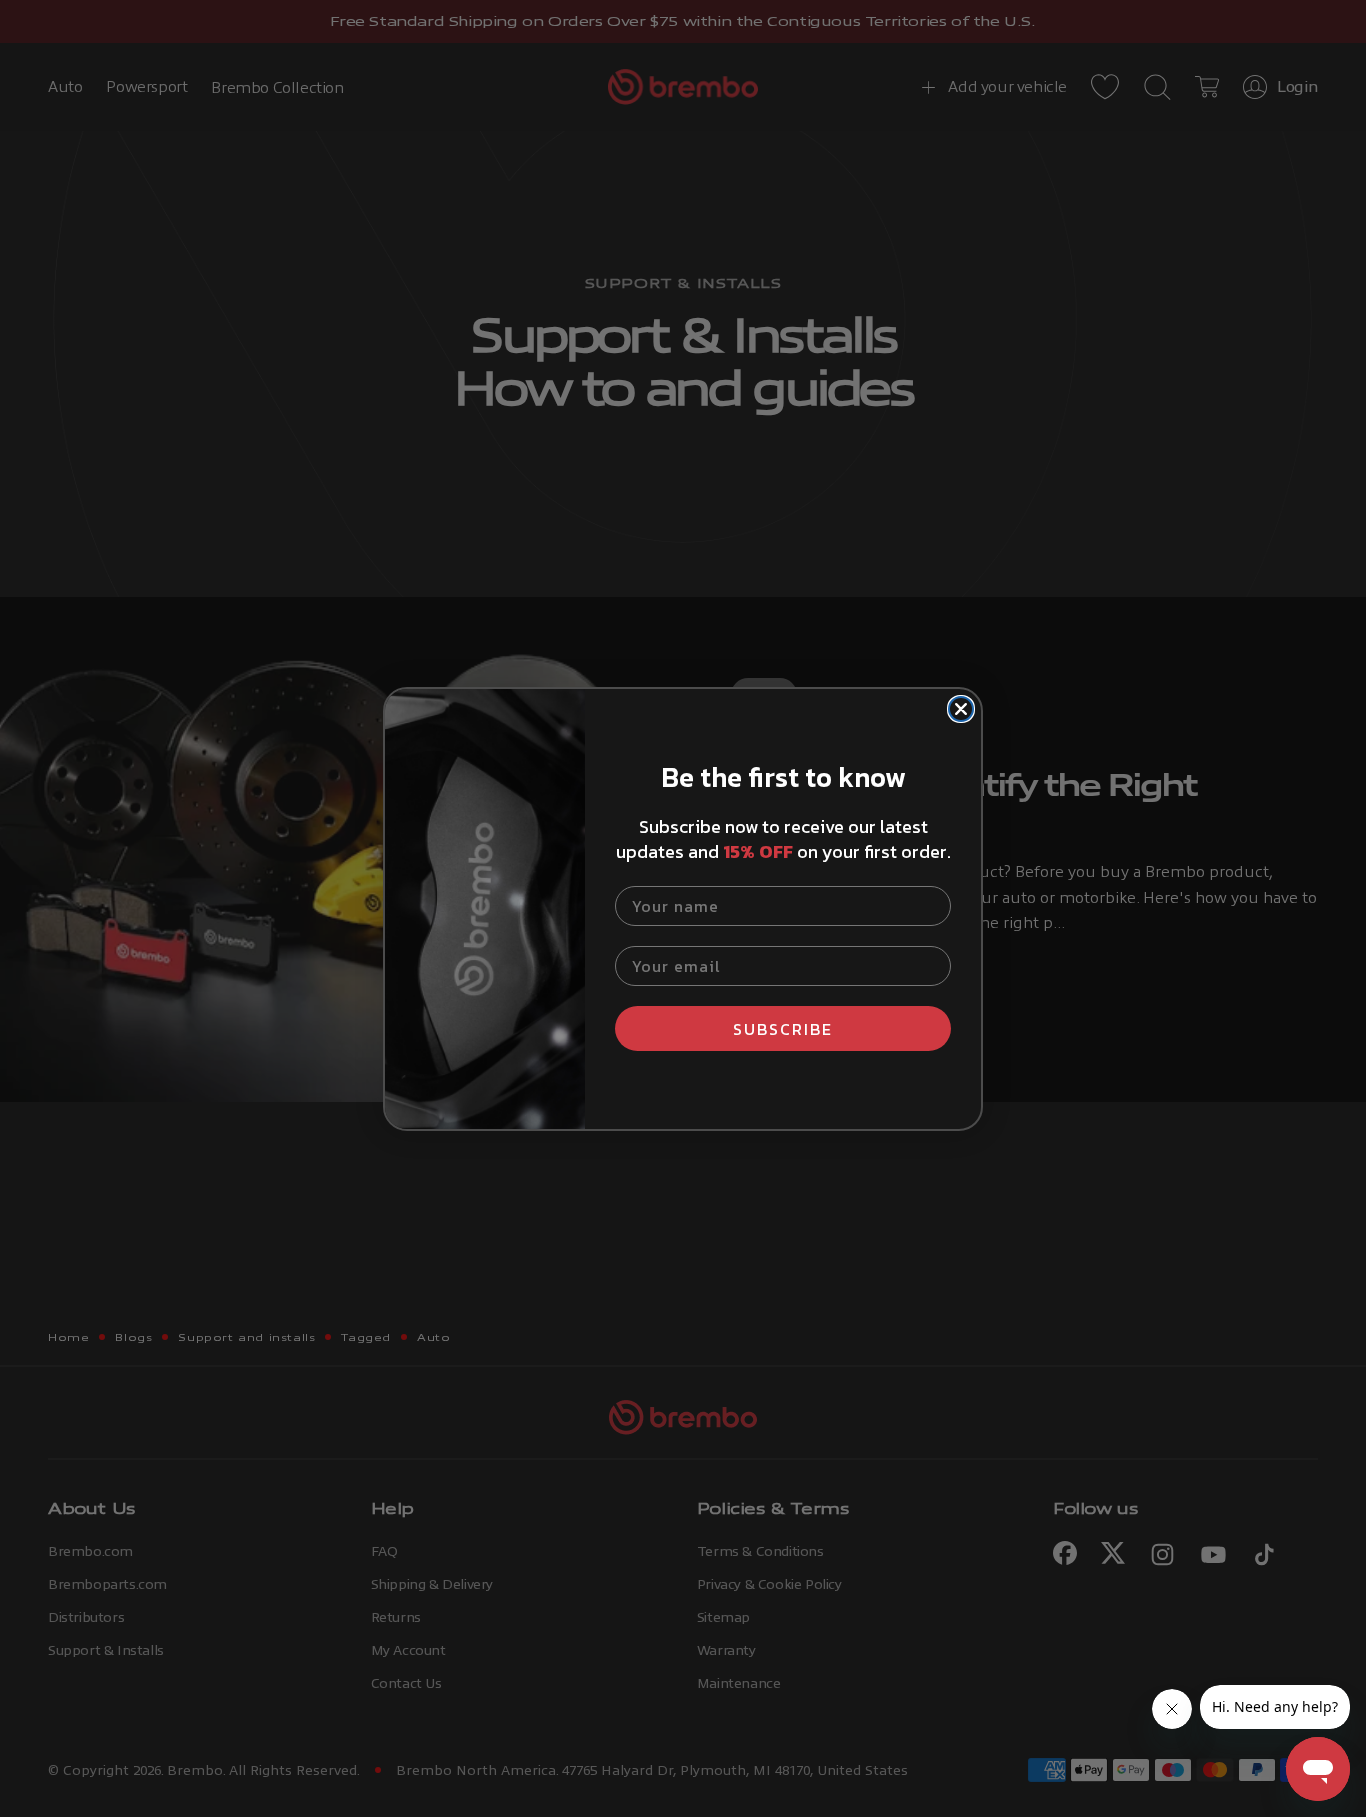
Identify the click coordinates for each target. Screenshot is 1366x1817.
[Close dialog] (961, 709)
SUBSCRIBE (783, 1029)
